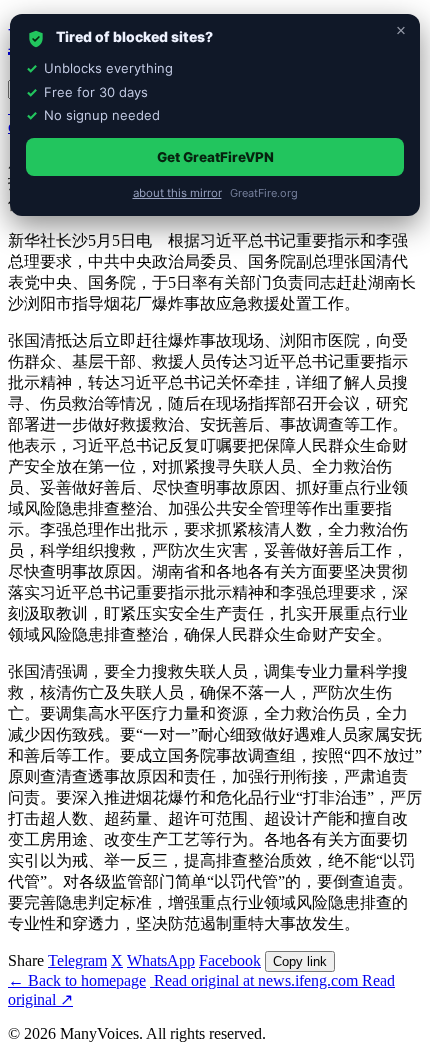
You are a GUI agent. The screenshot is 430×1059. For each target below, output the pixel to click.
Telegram (77, 960)
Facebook (230, 960)
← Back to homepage (77, 980)
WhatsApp (161, 960)
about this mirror (177, 193)
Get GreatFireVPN (215, 157)
